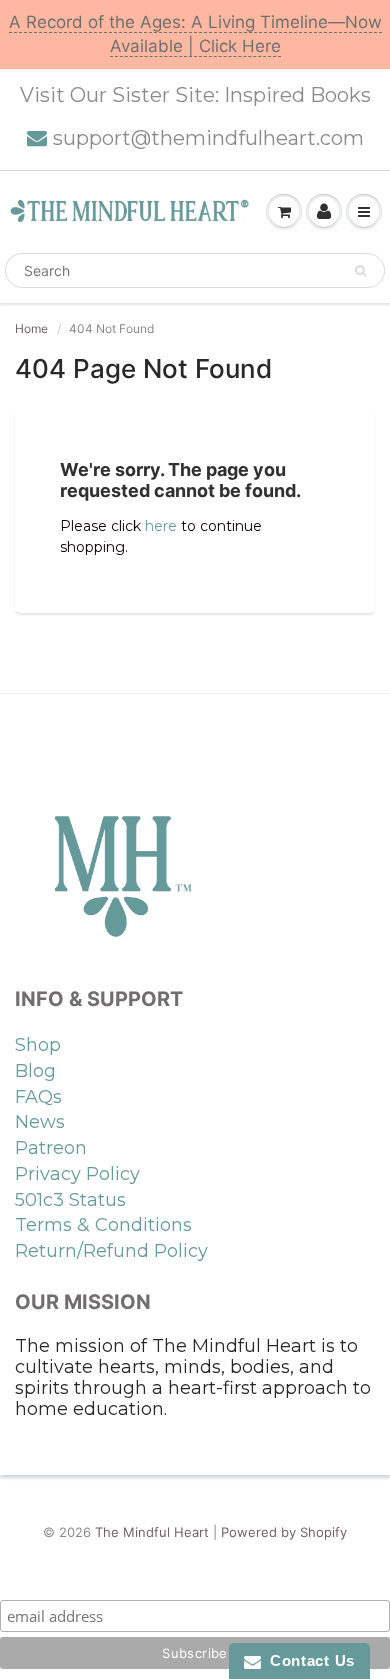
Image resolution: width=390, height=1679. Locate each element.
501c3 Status (70, 1200)
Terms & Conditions (103, 1225)
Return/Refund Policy (111, 1251)
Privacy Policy (77, 1174)
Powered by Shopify (284, 1532)
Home (31, 328)
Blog (35, 1071)
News (40, 1122)
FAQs (38, 1097)
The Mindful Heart (152, 1532)
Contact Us (308, 1660)
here (161, 526)
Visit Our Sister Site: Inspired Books (195, 95)
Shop (38, 1045)
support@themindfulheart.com (208, 138)
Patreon (51, 1148)
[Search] (360, 271)
